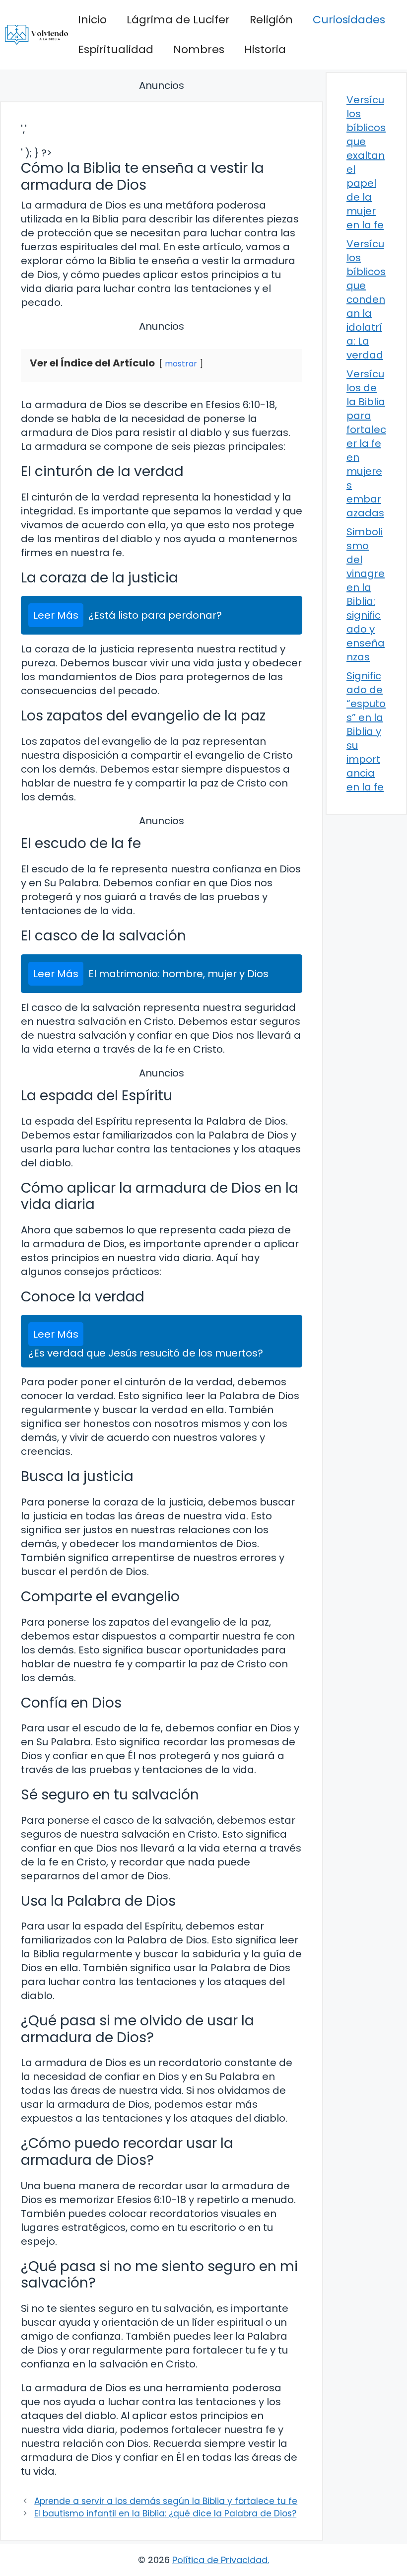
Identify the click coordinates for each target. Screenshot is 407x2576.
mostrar (181, 364)
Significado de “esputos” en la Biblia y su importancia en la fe (366, 731)
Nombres (199, 49)
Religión (271, 20)
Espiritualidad (116, 49)
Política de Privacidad (220, 2560)
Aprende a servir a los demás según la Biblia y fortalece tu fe (166, 2501)
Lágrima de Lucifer (178, 20)
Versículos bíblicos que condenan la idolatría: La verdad (366, 299)
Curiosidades (349, 20)
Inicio (92, 20)
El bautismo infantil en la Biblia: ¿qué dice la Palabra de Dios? (165, 2513)
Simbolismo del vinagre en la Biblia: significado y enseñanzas (366, 594)
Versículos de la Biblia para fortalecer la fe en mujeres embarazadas (366, 443)
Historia (265, 49)
